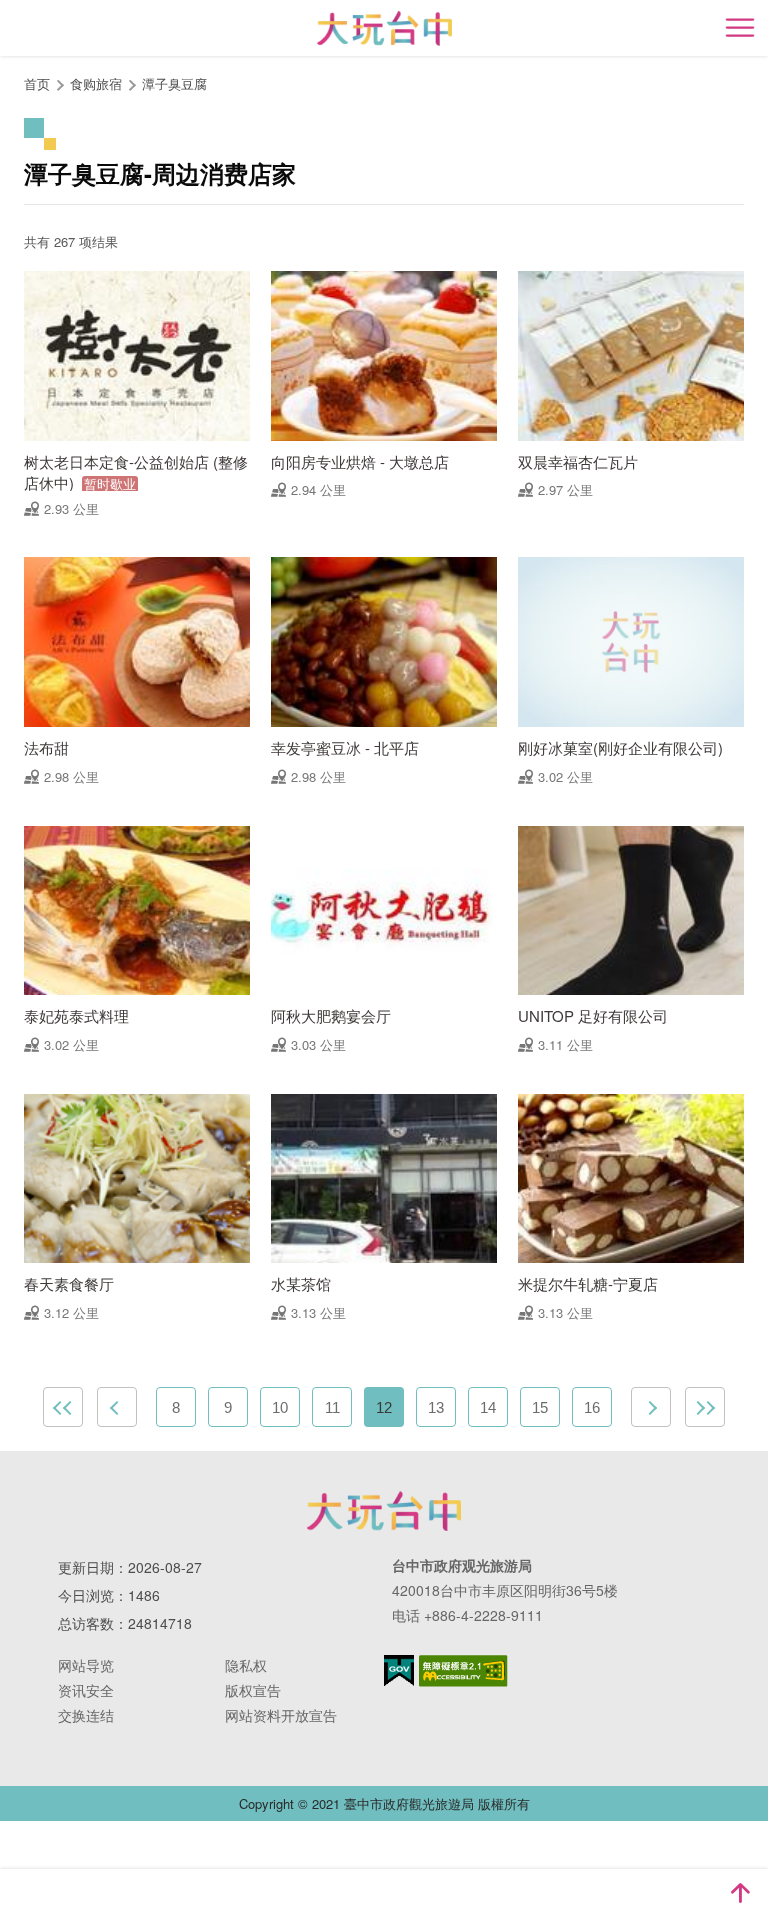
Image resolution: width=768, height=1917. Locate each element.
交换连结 (86, 1715)
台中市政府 (384, 1511)
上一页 (117, 1407)
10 (280, 1407)
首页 (37, 83)
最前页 (63, 1407)
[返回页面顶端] (740, 1893)
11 (332, 1407)
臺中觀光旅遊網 (384, 28)
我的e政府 (399, 1670)
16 (592, 1407)
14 (488, 1407)
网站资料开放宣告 (281, 1715)
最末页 (705, 1407)
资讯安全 (86, 1690)
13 (436, 1407)
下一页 (651, 1407)
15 (540, 1407)
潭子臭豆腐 (174, 83)
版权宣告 (253, 1690)
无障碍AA (463, 1671)
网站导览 (86, 1665)
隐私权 (246, 1665)
